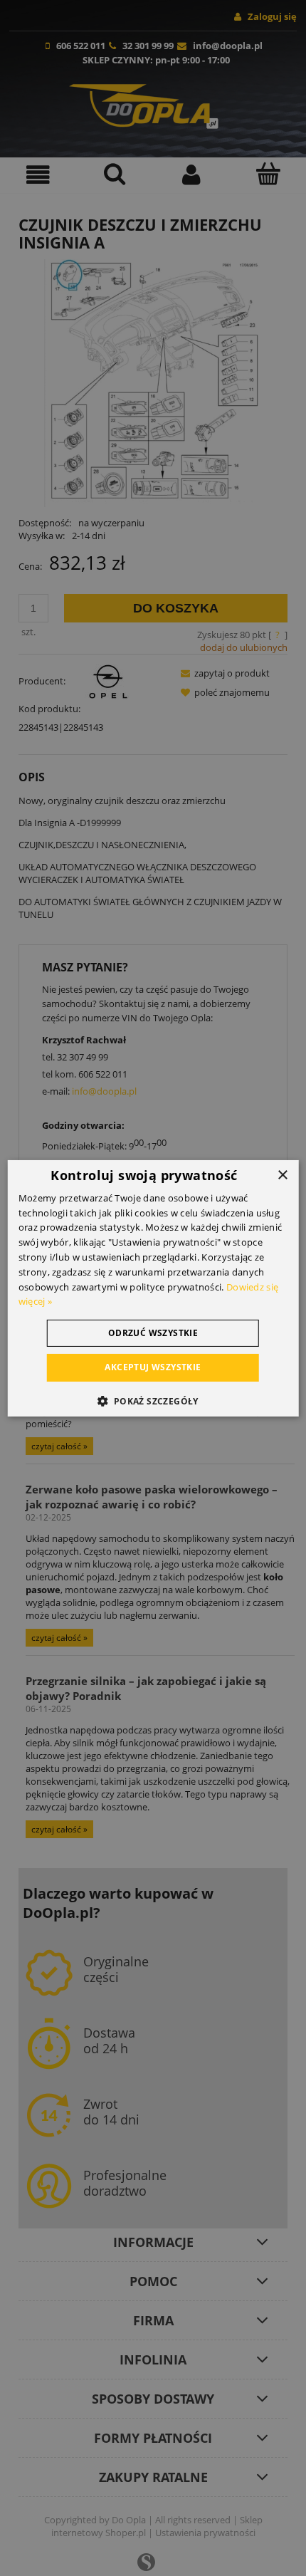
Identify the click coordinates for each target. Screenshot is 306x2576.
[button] (153, 1401)
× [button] (282, 1175)
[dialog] (153, 1288)
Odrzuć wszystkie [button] (153, 1333)
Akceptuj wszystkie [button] (153, 1367)
